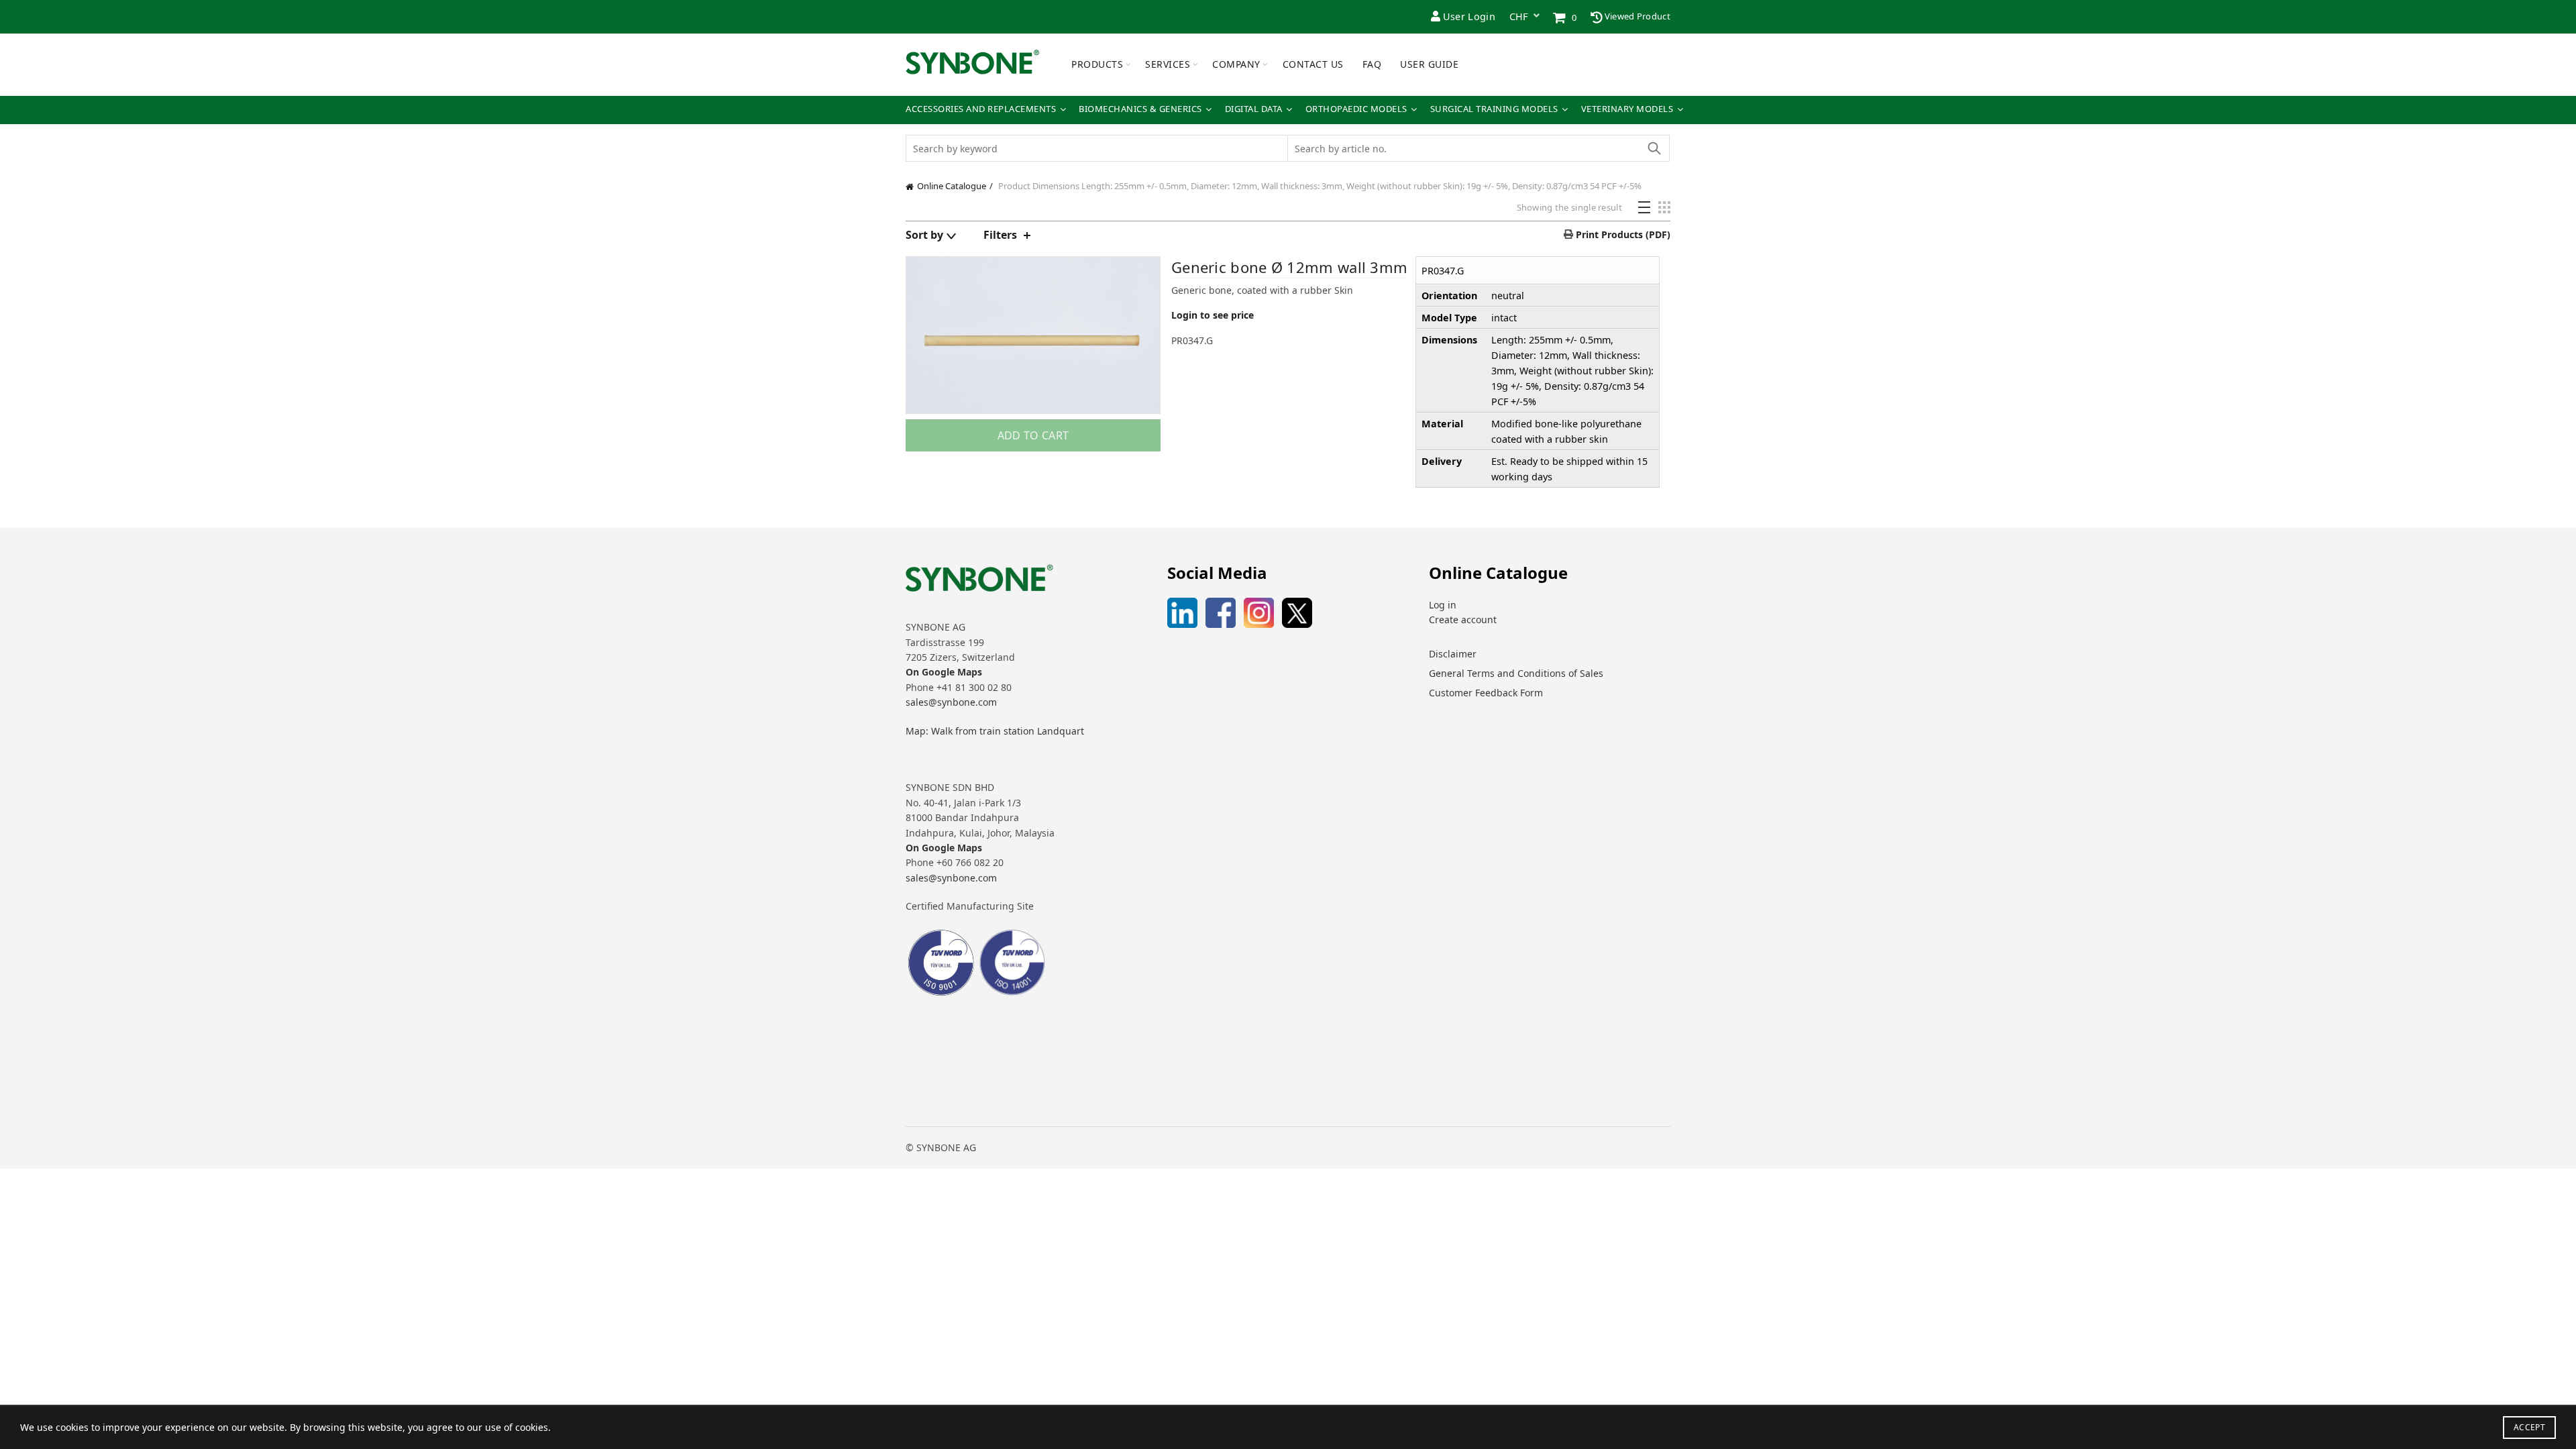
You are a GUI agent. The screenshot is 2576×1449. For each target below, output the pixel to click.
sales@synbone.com (951, 702)
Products (1097, 64)
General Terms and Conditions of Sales (1516, 673)
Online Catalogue (952, 186)
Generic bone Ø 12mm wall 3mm (1289, 267)
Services (1168, 64)
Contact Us (1313, 64)
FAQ (1372, 64)
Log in (1443, 605)
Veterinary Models (1627, 109)
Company (1236, 64)
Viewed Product (1637, 16)
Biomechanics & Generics (1140, 109)
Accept (2529, 1427)
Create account (1463, 620)
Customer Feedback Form (1486, 693)
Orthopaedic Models (1356, 109)
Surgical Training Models (1494, 109)
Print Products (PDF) (1622, 234)
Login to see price (1213, 315)
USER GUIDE (1429, 64)
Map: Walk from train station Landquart (995, 731)
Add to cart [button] (1033, 435)
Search (1654, 148)
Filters (1000, 235)
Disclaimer (1453, 654)
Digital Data (1254, 109)
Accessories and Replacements (981, 109)
